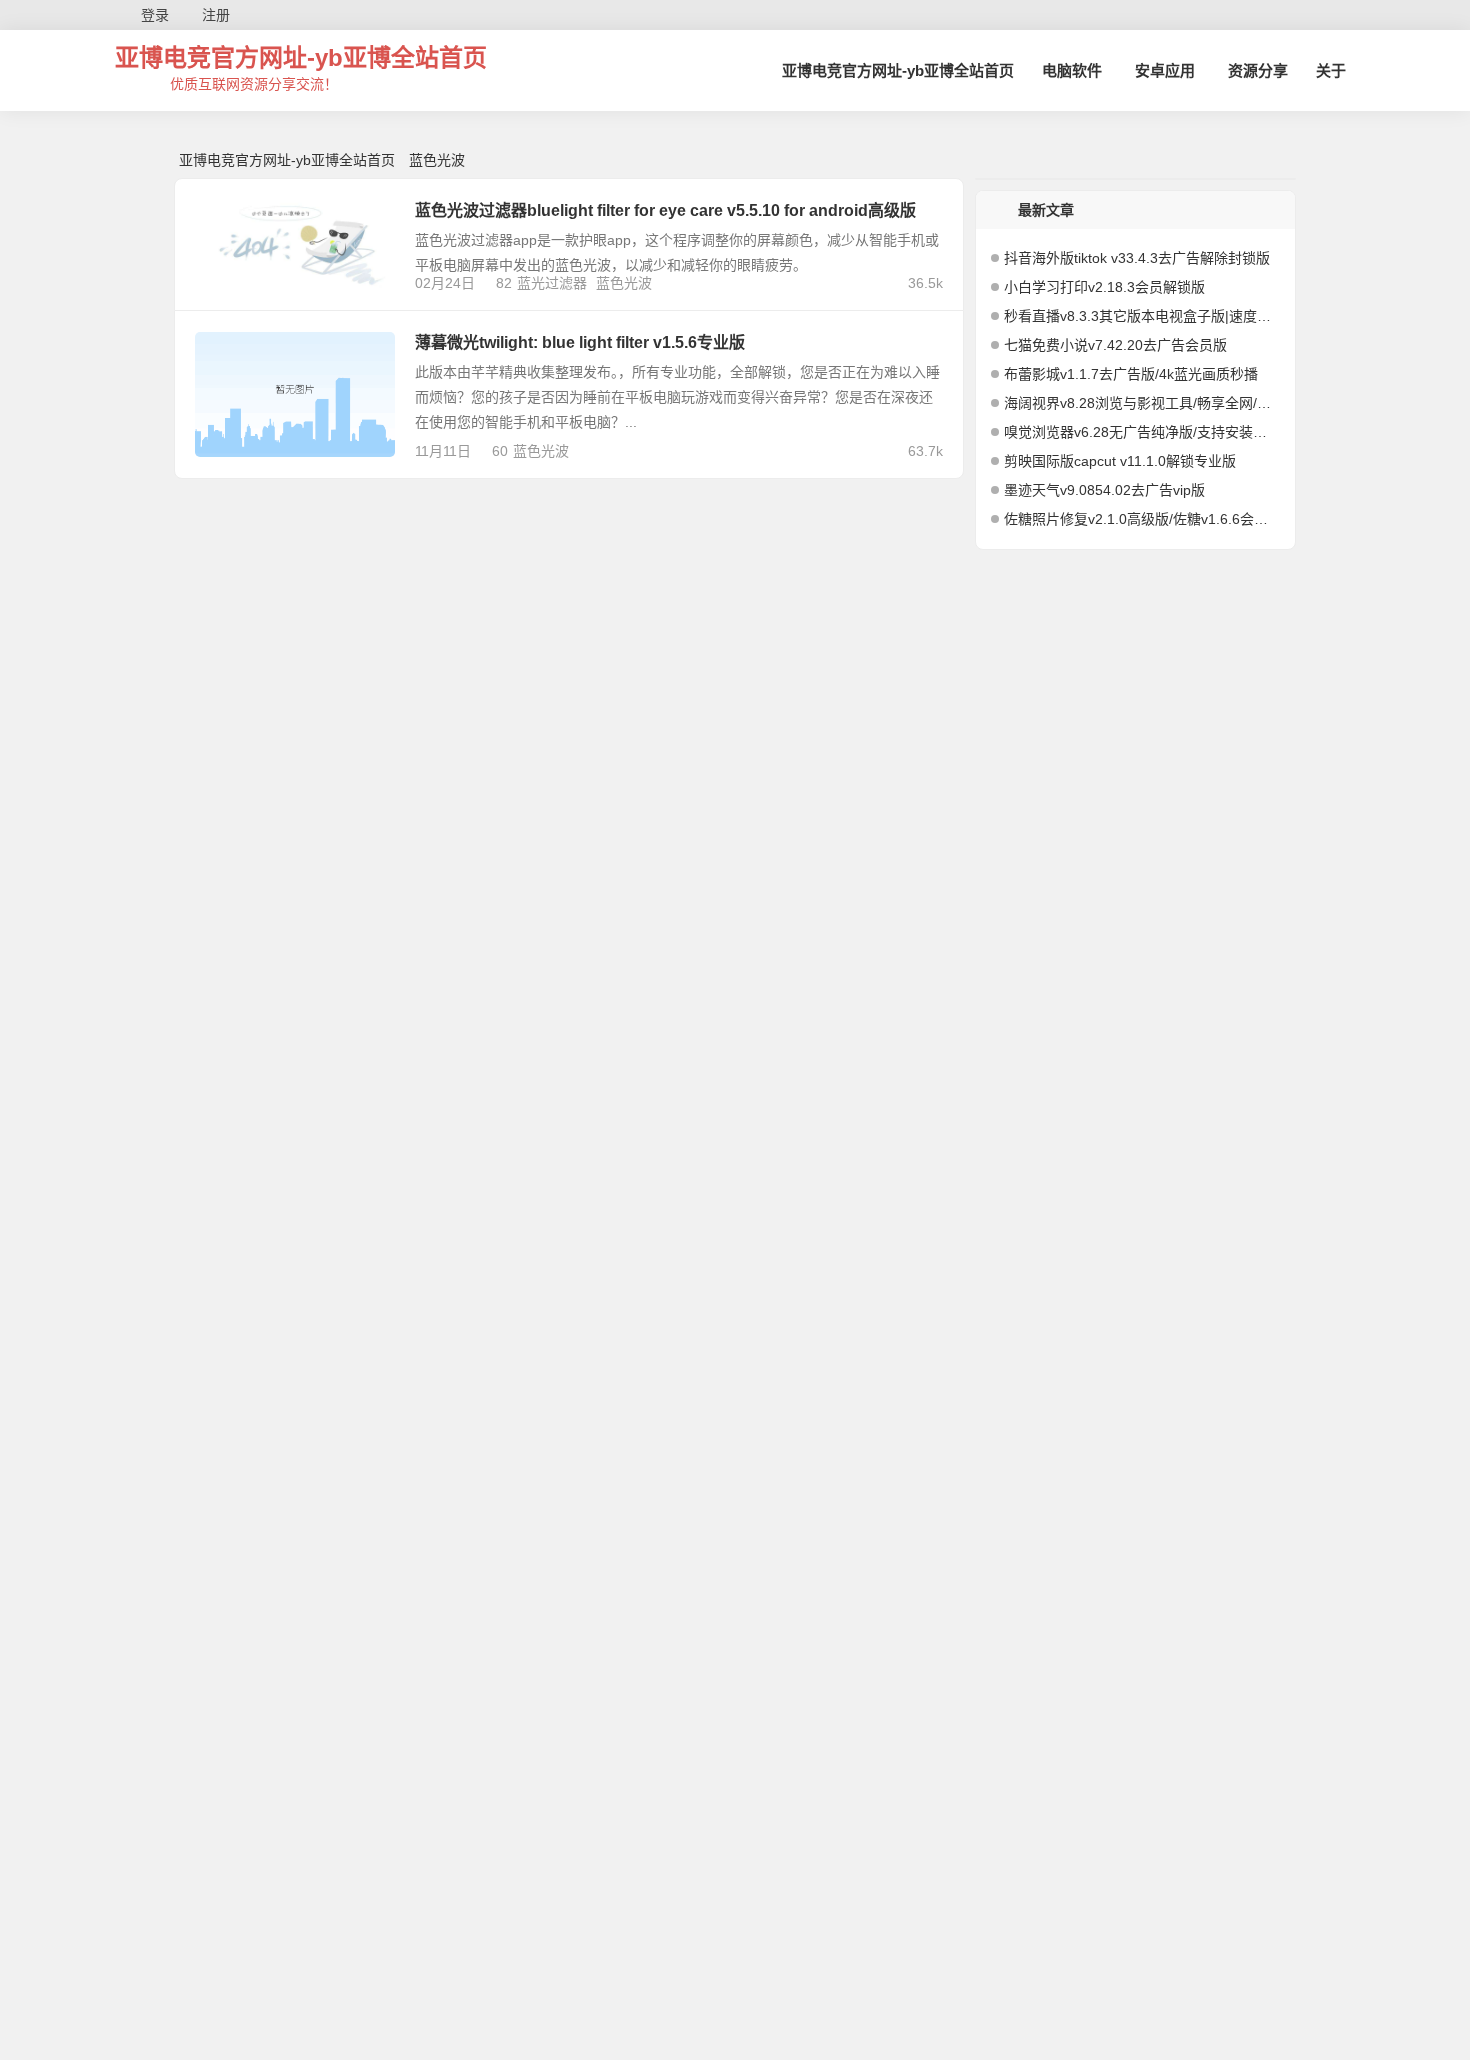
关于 (1331, 70)
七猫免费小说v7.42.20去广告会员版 (1115, 345)
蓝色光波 (624, 283)
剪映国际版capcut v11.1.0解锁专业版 (1120, 461)
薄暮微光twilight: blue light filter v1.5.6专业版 (580, 342)
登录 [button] (155, 15)
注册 (216, 15)
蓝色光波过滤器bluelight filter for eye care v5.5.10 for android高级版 (665, 210)
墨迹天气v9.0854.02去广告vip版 (1104, 490)
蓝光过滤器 (552, 283)
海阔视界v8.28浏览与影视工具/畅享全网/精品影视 (1142, 403)
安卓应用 (1165, 70)
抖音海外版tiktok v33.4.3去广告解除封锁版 (1137, 258)
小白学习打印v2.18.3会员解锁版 (1104, 287)
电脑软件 (1072, 70)
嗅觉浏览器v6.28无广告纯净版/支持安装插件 (1142, 432)
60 (500, 451)
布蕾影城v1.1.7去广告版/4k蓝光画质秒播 (1131, 374)
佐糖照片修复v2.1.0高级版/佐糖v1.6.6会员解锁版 (1142, 519)
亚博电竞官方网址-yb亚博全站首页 (301, 57)
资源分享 (1258, 70)
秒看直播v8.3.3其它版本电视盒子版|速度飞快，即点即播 (1142, 316)
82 (504, 283)
